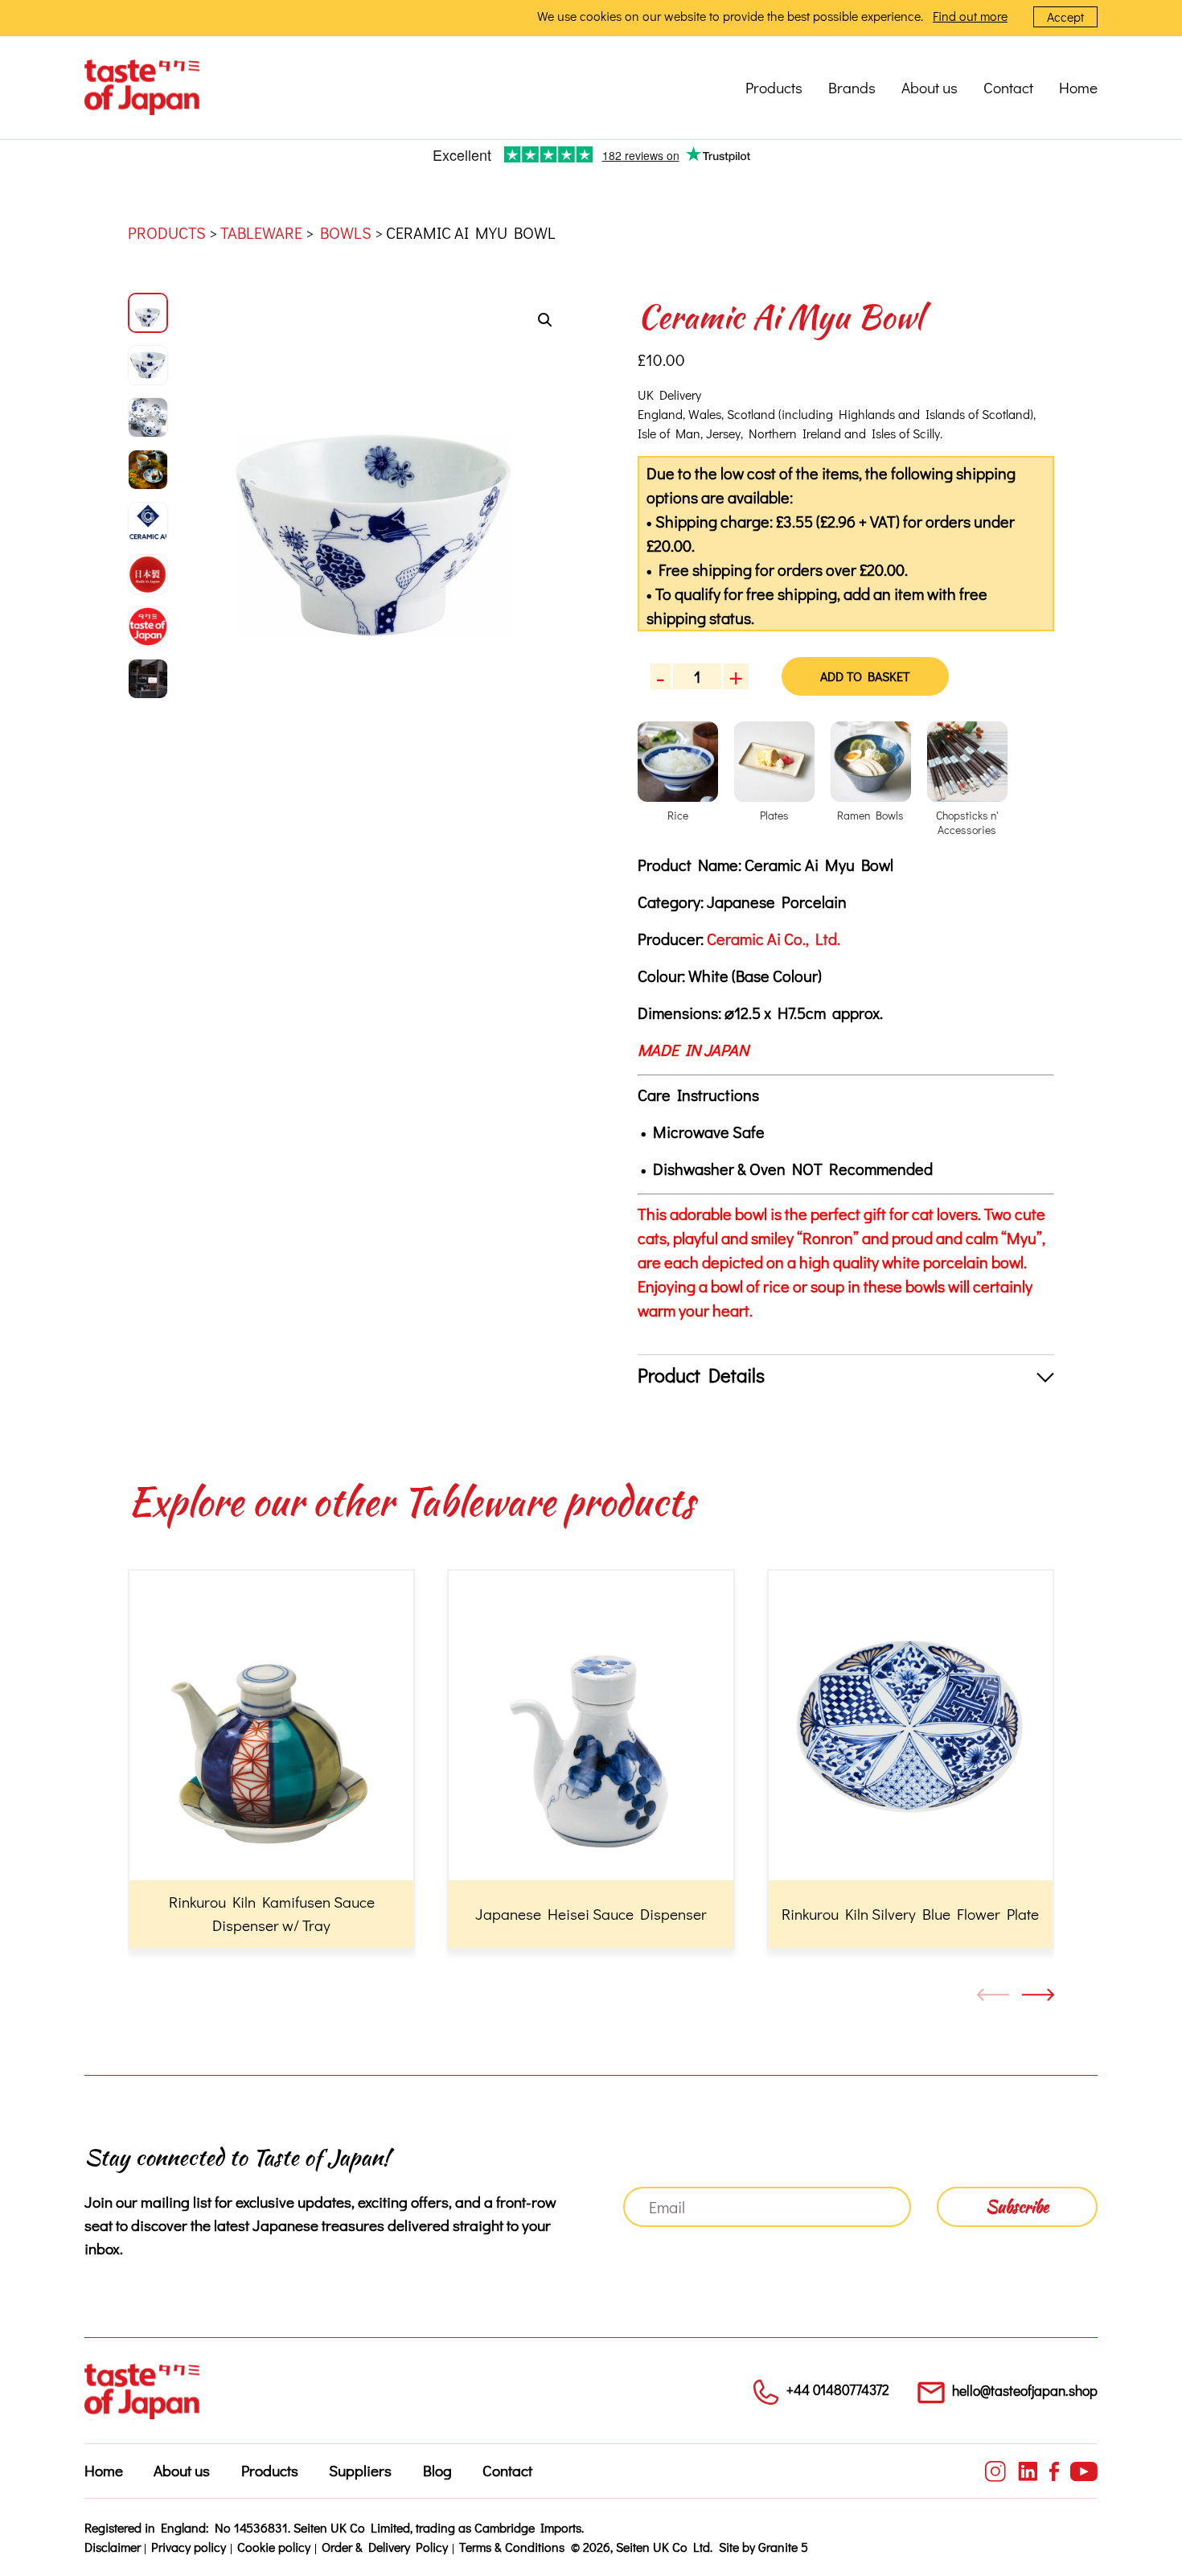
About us (930, 87)
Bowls (346, 232)
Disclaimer (113, 2547)
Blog (437, 2470)
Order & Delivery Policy (385, 2547)
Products (774, 87)
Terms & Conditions (512, 2547)
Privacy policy (189, 2547)
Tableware (261, 232)
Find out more (970, 16)
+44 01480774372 (838, 2390)
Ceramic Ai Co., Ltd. (774, 939)
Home (1078, 87)
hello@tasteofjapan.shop (1025, 2391)
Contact (1008, 87)
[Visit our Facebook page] (1054, 2471)
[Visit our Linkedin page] (1028, 2471)
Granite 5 (783, 2547)
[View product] (271, 1759)
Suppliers (360, 2470)
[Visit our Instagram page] (995, 2471)
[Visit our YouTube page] (1084, 2471)
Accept (1065, 16)
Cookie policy (274, 2547)
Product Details (701, 1375)
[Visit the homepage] (142, 88)
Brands (852, 87)
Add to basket (865, 676)
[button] (545, 320)
